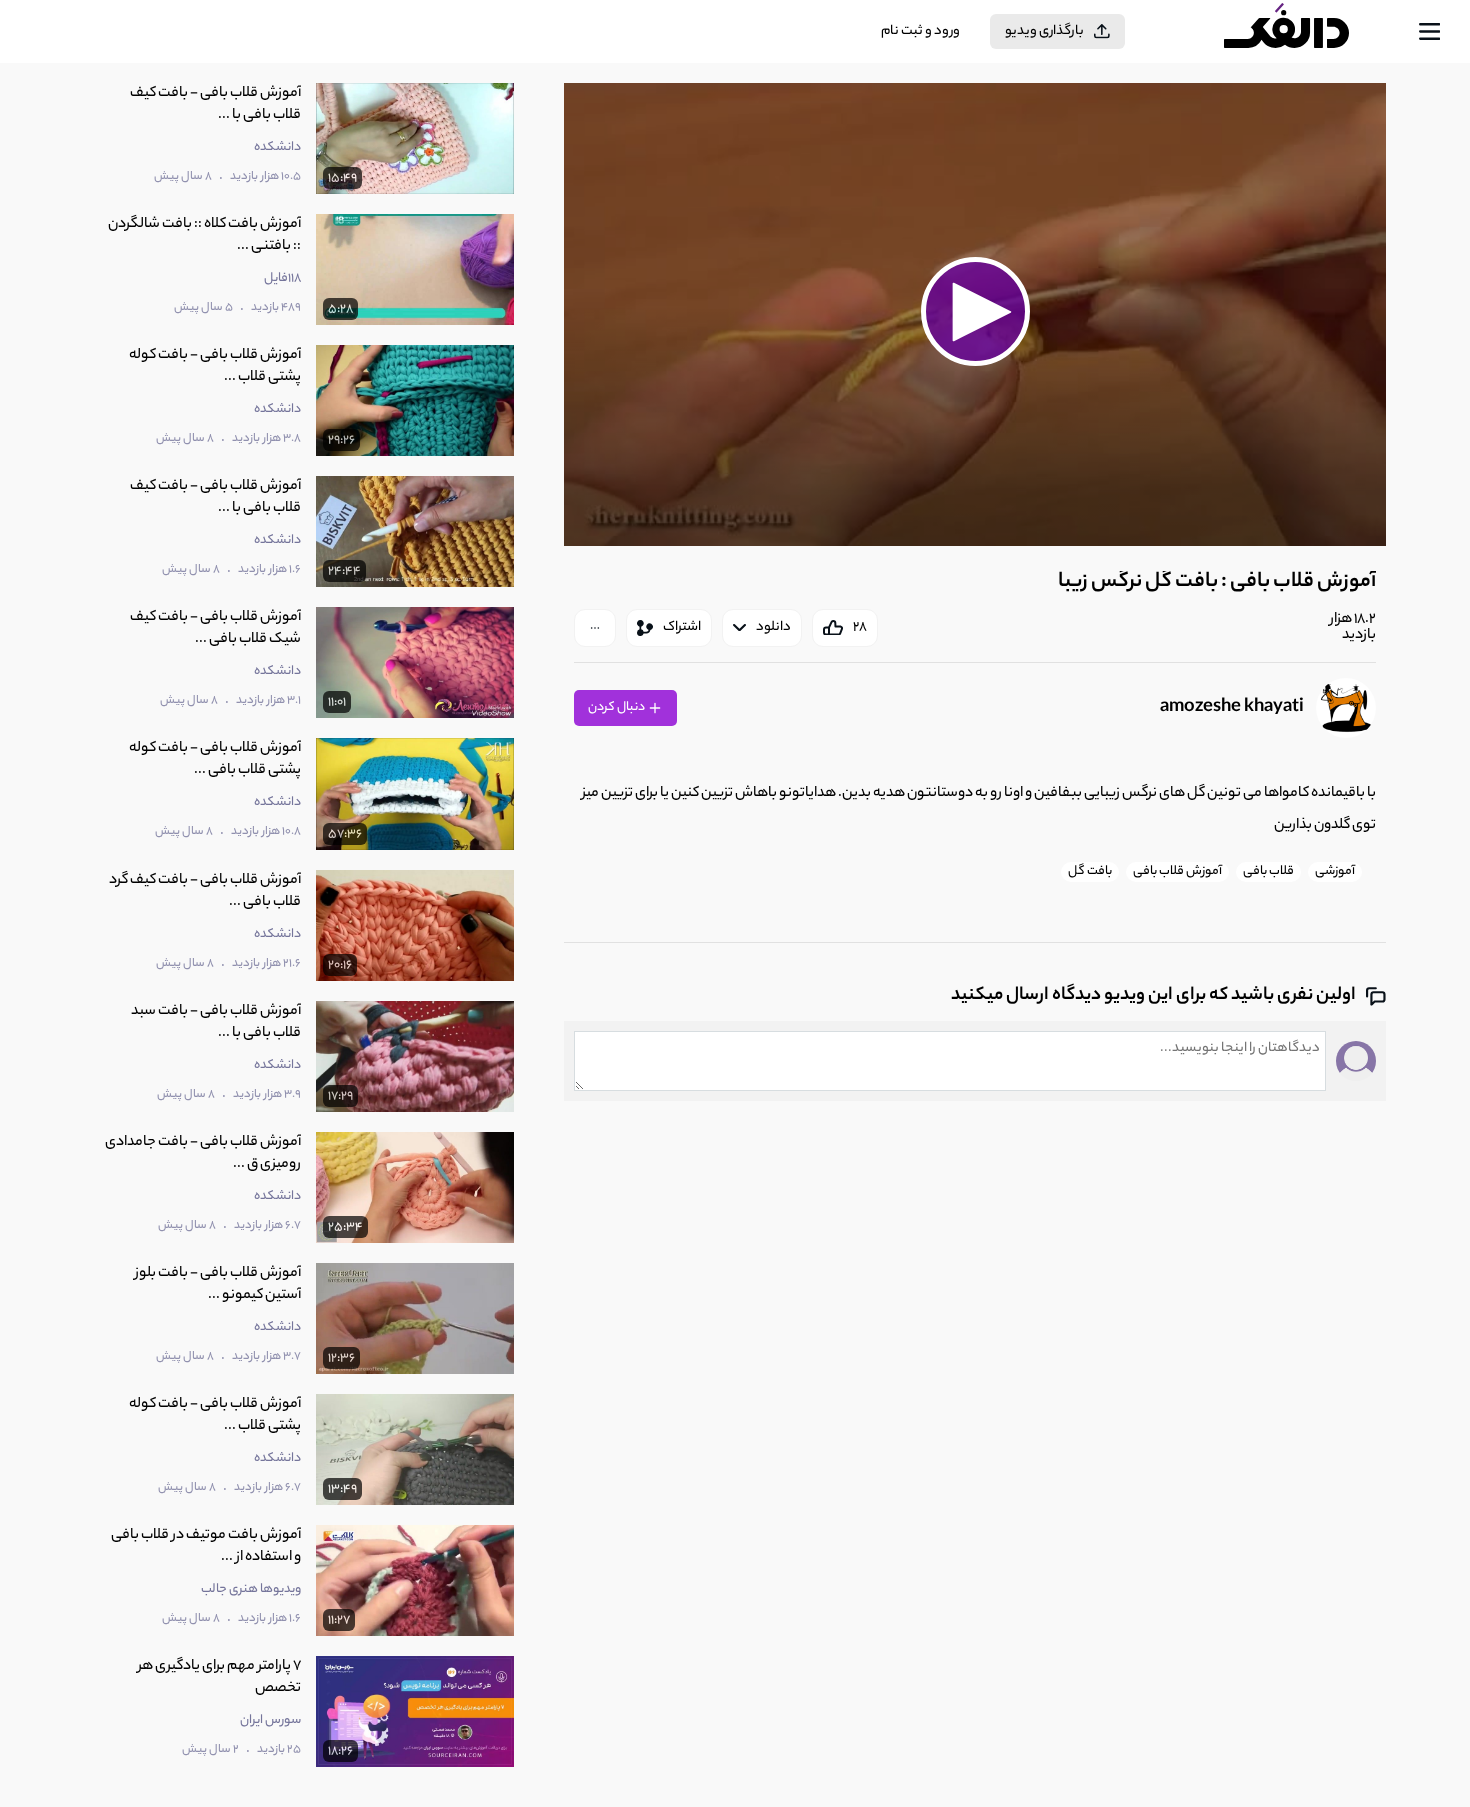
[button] (975, 312)
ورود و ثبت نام (920, 31)
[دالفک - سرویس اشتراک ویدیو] (1304, 32)
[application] (975, 314)
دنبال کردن (617, 707)
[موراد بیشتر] (595, 628)
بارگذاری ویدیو (1044, 31)
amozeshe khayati (1232, 708)
